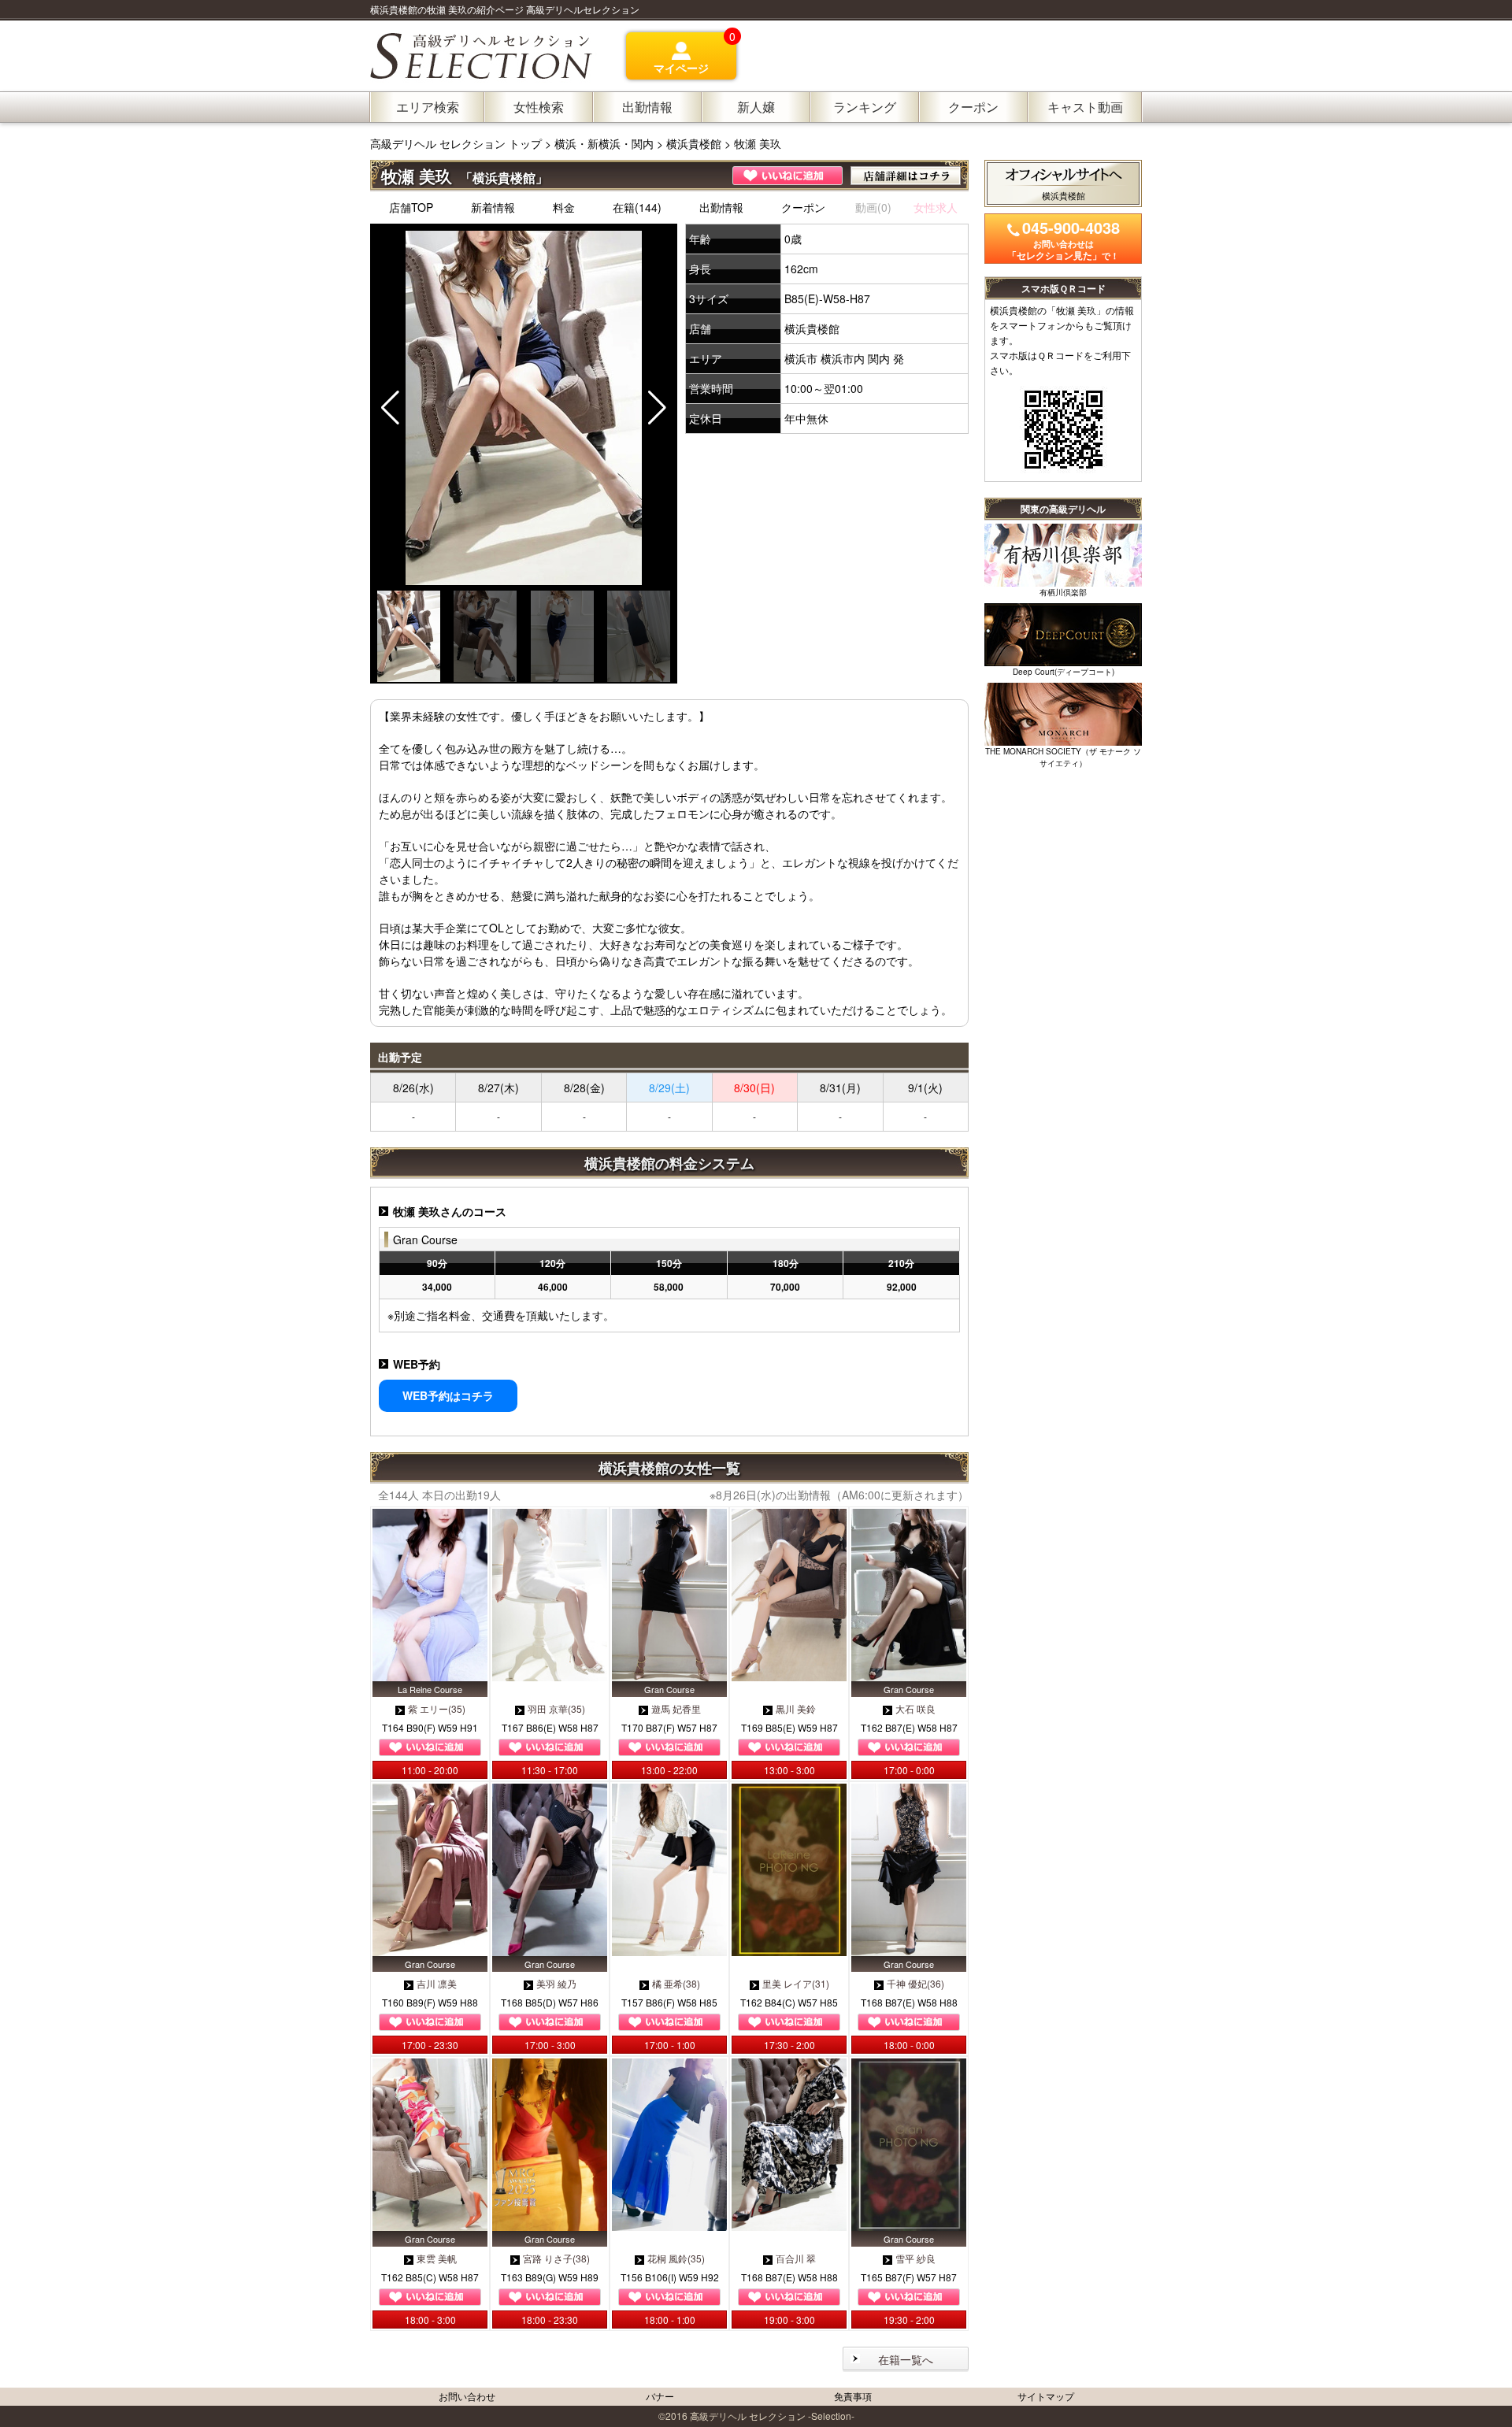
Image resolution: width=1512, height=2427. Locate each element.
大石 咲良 (915, 1708)
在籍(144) (637, 207)
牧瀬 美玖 (758, 143)
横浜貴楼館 (694, 143)
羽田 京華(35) (556, 1708)
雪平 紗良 (915, 2258)
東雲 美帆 (437, 2258)
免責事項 (853, 2396)
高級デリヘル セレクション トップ (458, 143)
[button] (657, 408)
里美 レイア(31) (796, 1983)
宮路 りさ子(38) (556, 2258)
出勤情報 (721, 207)
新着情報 (493, 207)
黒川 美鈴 (796, 1708)
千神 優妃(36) (915, 1983)
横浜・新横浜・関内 (604, 143)
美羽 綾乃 (556, 1983)
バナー (660, 2396)
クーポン (803, 207)
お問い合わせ (467, 2396)
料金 (564, 207)
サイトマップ (1046, 2396)
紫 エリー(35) (437, 1708)
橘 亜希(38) (676, 1983)
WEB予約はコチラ (448, 1395)
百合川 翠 (796, 2258)
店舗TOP (411, 207)
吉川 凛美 (437, 1983)
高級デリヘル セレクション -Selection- (772, 2416)
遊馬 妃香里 (676, 1708)
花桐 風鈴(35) (676, 2258)
